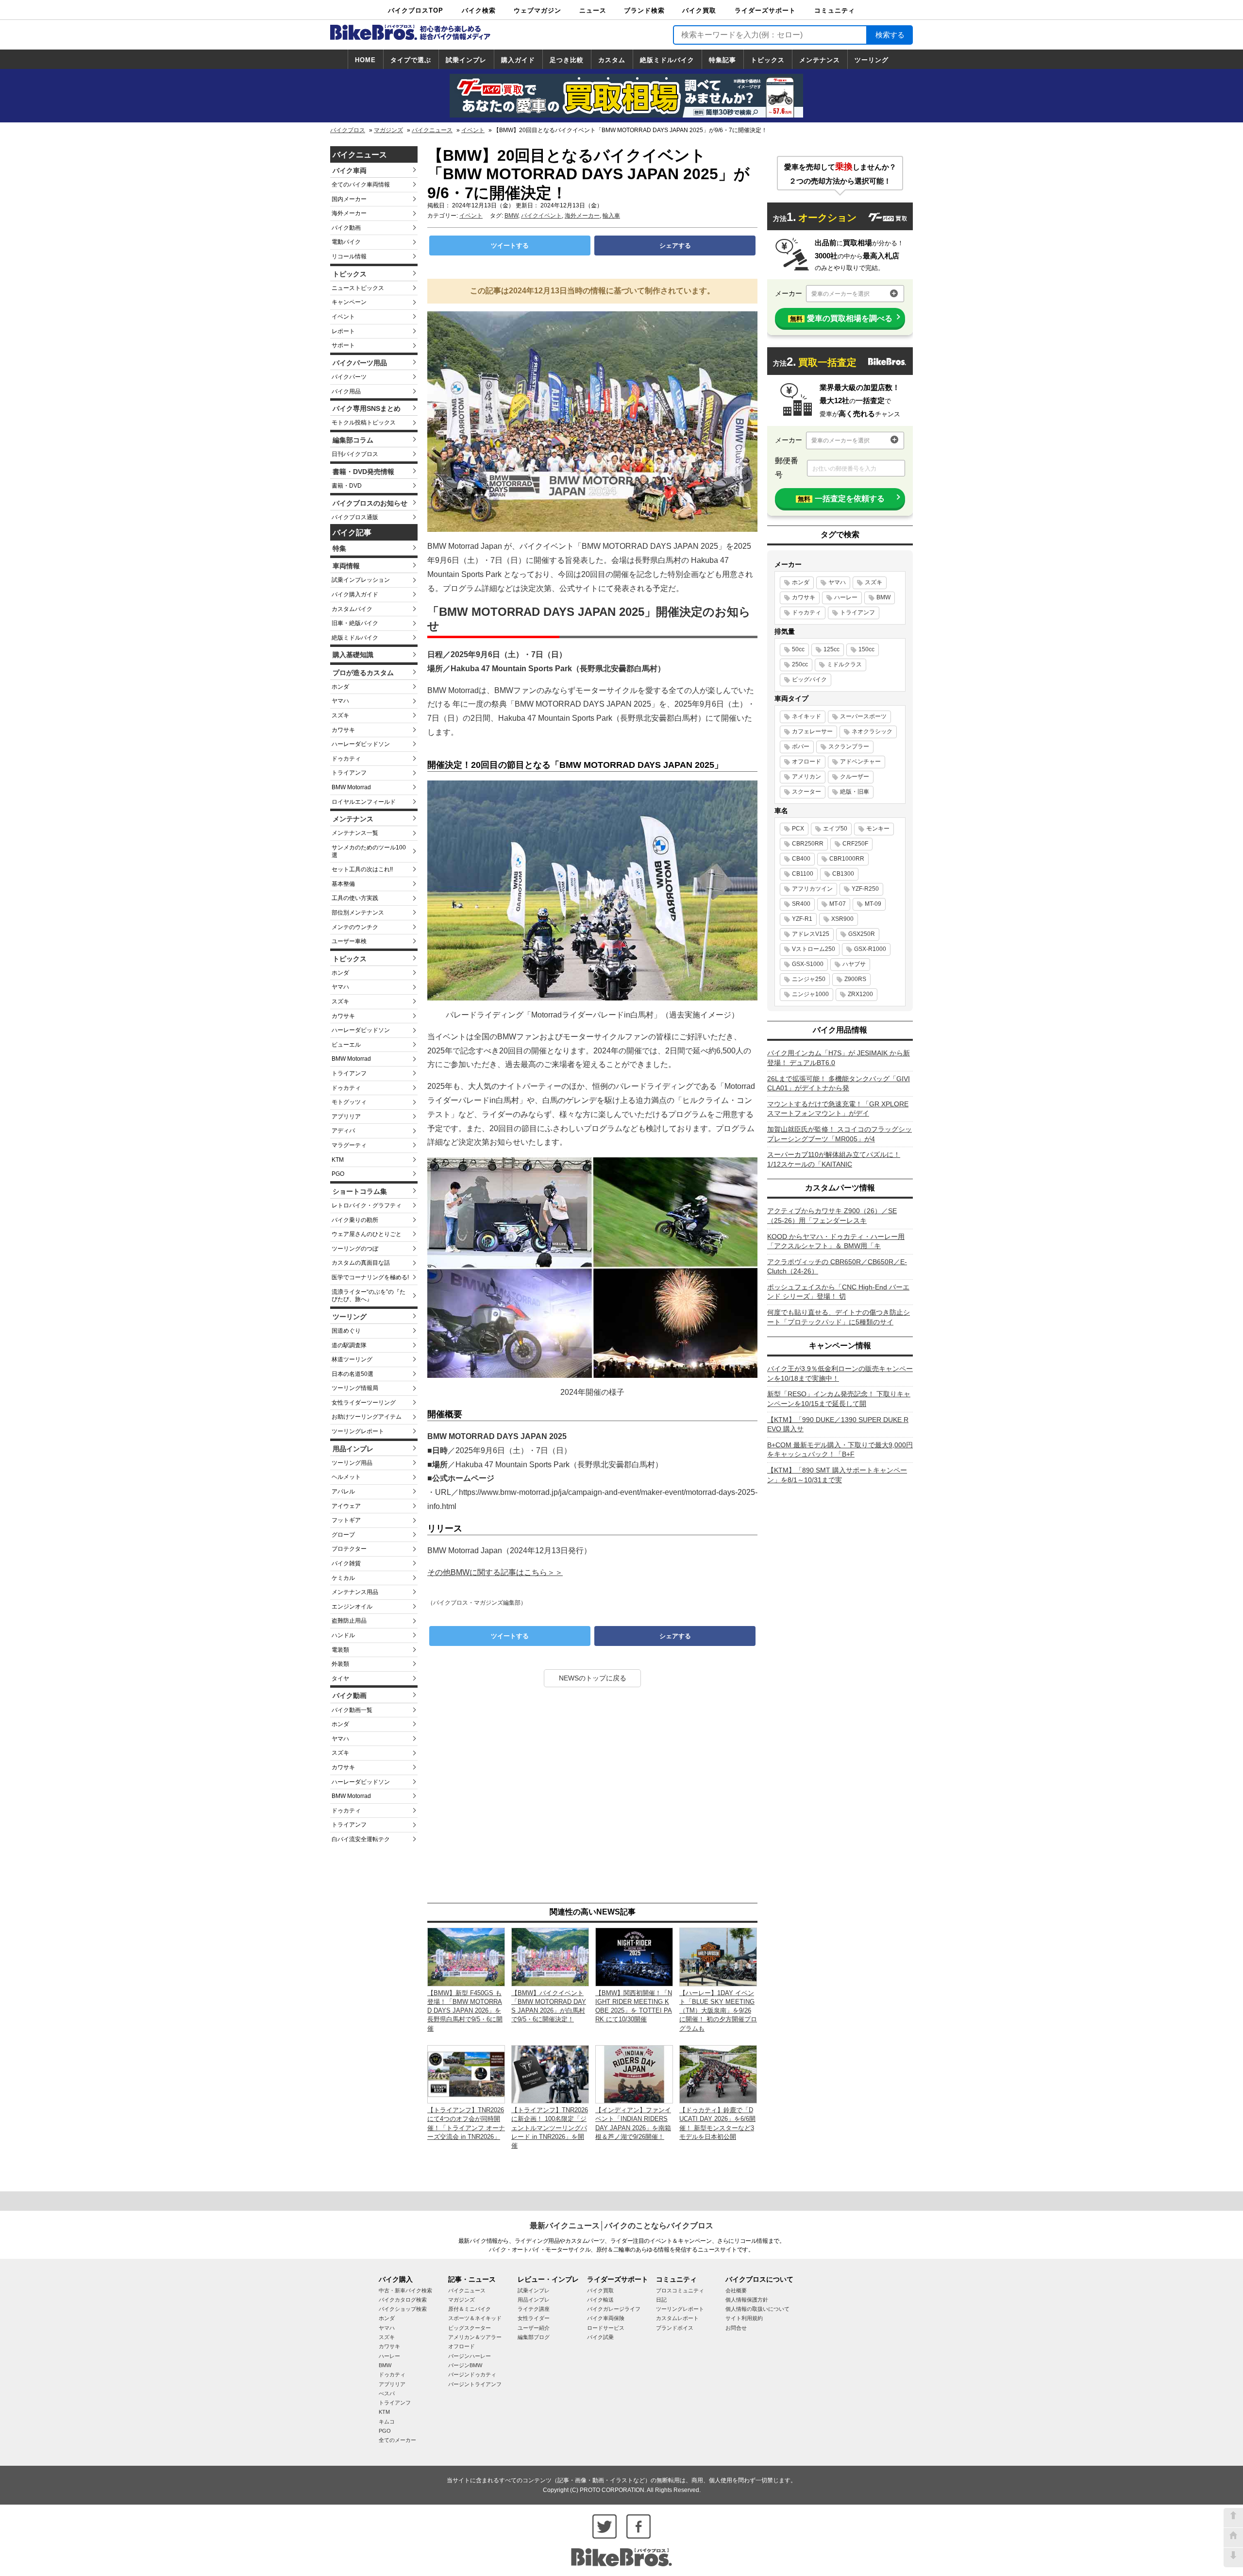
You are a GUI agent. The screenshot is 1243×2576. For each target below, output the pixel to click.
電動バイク (346, 242)
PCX (798, 829)
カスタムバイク (352, 609)
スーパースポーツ (863, 716)
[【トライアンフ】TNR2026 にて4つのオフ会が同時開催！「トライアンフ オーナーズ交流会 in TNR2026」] (466, 2074)
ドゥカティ (346, 759)
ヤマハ (340, 701)
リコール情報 (349, 256)
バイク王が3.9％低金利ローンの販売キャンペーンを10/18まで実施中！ (840, 1373)
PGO (338, 1174)
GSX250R (862, 934)
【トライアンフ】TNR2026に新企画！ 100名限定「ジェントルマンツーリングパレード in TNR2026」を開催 (550, 2128)
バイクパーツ (349, 377)
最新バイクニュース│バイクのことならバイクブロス (621, 2226)
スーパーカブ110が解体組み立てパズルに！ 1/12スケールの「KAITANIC (834, 1159)
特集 (339, 548)
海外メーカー (349, 213)
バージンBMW (465, 2365)
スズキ (340, 715)
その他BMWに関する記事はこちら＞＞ (495, 1572)
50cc (798, 649)
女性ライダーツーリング (364, 1403)
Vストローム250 (814, 949)
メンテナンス (820, 60)
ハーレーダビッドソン (361, 744)
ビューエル (346, 1045)
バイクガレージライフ (614, 2309)
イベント (473, 130)
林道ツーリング (352, 1359)
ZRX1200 (860, 994)
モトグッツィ (349, 1102)
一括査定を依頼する (841, 499)
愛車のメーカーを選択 (840, 294)
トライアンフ (349, 773)
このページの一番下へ (1233, 2558)
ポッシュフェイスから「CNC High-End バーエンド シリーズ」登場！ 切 (838, 1292)
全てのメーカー (397, 2440)
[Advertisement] (592, 1796)
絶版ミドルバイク (667, 60)
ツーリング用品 (352, 1463)
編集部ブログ (534, 2337)
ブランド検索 (644, 10)
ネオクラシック (872, 731)
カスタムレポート (677, 2318)
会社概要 (736, 2290)
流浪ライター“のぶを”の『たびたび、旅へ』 (369, 1296)
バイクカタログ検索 (403, 2300)
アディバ (343, 1131)
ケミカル (343, 1578)
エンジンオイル (352, 1607)
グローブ (343, 1535)
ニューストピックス (358, 288)
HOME (365, 60)
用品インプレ (353, 1449)
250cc (800, 664)
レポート (343, 331)
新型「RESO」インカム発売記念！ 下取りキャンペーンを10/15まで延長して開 (839, 1399)
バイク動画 (346, 228)
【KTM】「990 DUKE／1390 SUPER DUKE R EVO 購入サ (838, 1424)
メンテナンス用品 (355, 1592)
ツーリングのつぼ (355, 1249)
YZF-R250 (865, 889)
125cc (831, 649)
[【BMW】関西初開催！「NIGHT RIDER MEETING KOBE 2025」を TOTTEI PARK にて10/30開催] (634, 1957)
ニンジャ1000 (810, 994)
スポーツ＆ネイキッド (475, 2318)
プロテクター (349, 1549)
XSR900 (842, 919)
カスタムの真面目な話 (361, 1263)
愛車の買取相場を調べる (841, 318)
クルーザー (855, 777)
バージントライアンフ (475, 2384)
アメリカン (806, 777)
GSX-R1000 (870, 949)
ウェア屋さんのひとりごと (367, 1234)
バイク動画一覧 (352, 1710)
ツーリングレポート (358, 1431)
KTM (338, 1160)
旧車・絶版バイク (355, 623)
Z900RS (855, 979)
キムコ (387, 2422)
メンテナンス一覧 (355, 833)
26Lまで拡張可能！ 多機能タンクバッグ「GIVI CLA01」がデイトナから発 (839, 1084)
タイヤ (340, 1678)
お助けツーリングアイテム (367, 1417)
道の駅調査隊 (349, 1345)
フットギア (346, 1520)
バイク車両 (350, 170)
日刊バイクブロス (355, 454)
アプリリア (346, 1117)
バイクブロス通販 (355, 517)
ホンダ (340, 687)
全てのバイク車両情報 (361, 185)
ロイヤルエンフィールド (364, 802)
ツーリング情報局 (355, 1388)
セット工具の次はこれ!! (362, 869)
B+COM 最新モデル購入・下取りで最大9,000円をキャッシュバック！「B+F (840, 1450)
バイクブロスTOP (416, 10)
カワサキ (343, 730)
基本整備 (343, 884)
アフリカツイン (812, 889)
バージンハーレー (470, 2356)
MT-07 (838, 904)
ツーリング (872, 60)
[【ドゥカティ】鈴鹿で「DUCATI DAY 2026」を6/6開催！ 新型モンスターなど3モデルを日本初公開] (718, 2074)
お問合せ (736, 2328)
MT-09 (873, 904)
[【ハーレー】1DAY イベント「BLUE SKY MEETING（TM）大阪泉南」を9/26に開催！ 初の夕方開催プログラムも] (718, 1957)
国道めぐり (346, 1331)
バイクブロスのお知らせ (370, 503)
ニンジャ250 (809, 979)
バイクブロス (348, 130)
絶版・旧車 (855, 792)
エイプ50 (835, 829)
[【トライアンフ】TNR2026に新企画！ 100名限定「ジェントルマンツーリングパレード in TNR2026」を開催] (550, 2074)
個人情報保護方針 (747, 2300)
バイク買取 (699, 10)
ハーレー (846, 597)
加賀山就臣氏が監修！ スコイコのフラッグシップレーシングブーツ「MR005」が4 (840, 1134)
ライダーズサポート (765, 10)
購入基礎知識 (353, 655)
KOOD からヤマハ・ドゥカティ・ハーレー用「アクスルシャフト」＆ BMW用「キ (836, 1241)
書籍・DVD (347, 486)
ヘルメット (346, 1477)
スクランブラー (849, 746)
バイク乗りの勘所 (355, 1220)
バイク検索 (479, 10)
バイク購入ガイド (355, 594)
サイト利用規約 (744, 2318)
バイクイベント (541, 216)
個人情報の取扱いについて (757, 2309)
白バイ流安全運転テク (361, 1839)
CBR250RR (808, 844)
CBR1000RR (847, 859)
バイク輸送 (600, 2300)
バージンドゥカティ (472, 2374)
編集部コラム (353, 440)
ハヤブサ (854, 964)
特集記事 (722, 60)
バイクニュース (432, 130)
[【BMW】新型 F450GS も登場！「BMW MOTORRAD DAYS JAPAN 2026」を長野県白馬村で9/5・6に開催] (466, 1957)
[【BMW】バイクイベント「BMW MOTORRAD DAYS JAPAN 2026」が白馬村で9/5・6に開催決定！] (550, 1957)
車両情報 (346, 566)
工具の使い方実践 (355, 898)
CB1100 (803, 874)
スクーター (806, 792)
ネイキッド (806, 716)
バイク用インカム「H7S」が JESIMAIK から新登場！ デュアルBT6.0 (839, 1058)
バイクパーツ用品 (360, 363)
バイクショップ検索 (403, 2309)
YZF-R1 (802, 919)
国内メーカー (349, 199)
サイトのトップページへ (1233, 2538)
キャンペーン (349, 302)
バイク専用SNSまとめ (367, 408)
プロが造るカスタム (363, 673)
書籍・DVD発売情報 (363, 472)
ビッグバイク (809, 679)
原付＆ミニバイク (470, 2309)
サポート (343, 345)
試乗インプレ (466, 60)
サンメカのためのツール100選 (369, 851)
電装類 (340, 1650)
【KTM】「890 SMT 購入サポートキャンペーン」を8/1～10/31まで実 (837, 1475)
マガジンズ (388, 130)
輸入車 (611, 216)
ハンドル (343, 1635)
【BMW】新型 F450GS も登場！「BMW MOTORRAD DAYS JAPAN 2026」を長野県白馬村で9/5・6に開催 (465, 2011)
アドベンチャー (860, 762)
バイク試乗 (600, 2337)
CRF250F (855, 844)
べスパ (387, 2393)
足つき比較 (567, 60)
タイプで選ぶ (411, 60)
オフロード (806, 762)
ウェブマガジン (538, 10)
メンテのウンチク (355, 927)
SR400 (801, 904)
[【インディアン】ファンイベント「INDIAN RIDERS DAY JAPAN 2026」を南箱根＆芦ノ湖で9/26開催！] (634, 2074)
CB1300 (843, 874)
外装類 (340, 1664)
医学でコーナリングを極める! (370, 1277)
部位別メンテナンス (358, 913)
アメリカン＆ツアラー (475, 2337)
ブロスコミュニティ (680, 2290)
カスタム (612, 60)
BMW (511, 216)
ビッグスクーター (470, 2328)
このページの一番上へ (1233, 2518)
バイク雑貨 (346, 1563)
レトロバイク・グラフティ (367, 1205)
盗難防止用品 (349, 1621)
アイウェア (346, 1506)
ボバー (801, 746)
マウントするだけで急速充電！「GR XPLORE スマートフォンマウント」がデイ (838, 1109)
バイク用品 (346, 391)
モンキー (878, 829)
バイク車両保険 (606, 2318)
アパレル (343, 1491)
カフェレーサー (812, 731)
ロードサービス (606, 2328)
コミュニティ (835, 10)
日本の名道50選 (353, 1374)
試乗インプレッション (361, 580)
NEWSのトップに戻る (593, 1678)
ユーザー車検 (349, 941)
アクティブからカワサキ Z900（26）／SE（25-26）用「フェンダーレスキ (832, 1216)
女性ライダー (534, 2318)
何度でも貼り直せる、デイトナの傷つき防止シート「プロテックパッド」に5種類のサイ (839, 1317)
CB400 (801, 859)
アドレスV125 (811, 934)
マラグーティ (349, 1145)
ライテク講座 (534, 2309)
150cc (866, 649)
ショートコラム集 (360, 1191)
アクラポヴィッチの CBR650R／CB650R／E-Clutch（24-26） (837, 1267)
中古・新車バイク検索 (405, 2290)
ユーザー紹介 (534, 2328)
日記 (661, 2300)
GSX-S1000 (808, 964)
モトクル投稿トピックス (364, 423)
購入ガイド (518, 60)
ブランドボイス (675, 2328)
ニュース (593, 10)
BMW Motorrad (351, 787)
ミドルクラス (844, 664)
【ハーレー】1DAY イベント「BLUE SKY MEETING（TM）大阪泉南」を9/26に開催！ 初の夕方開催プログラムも (718, 2011)
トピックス (768, 60)
